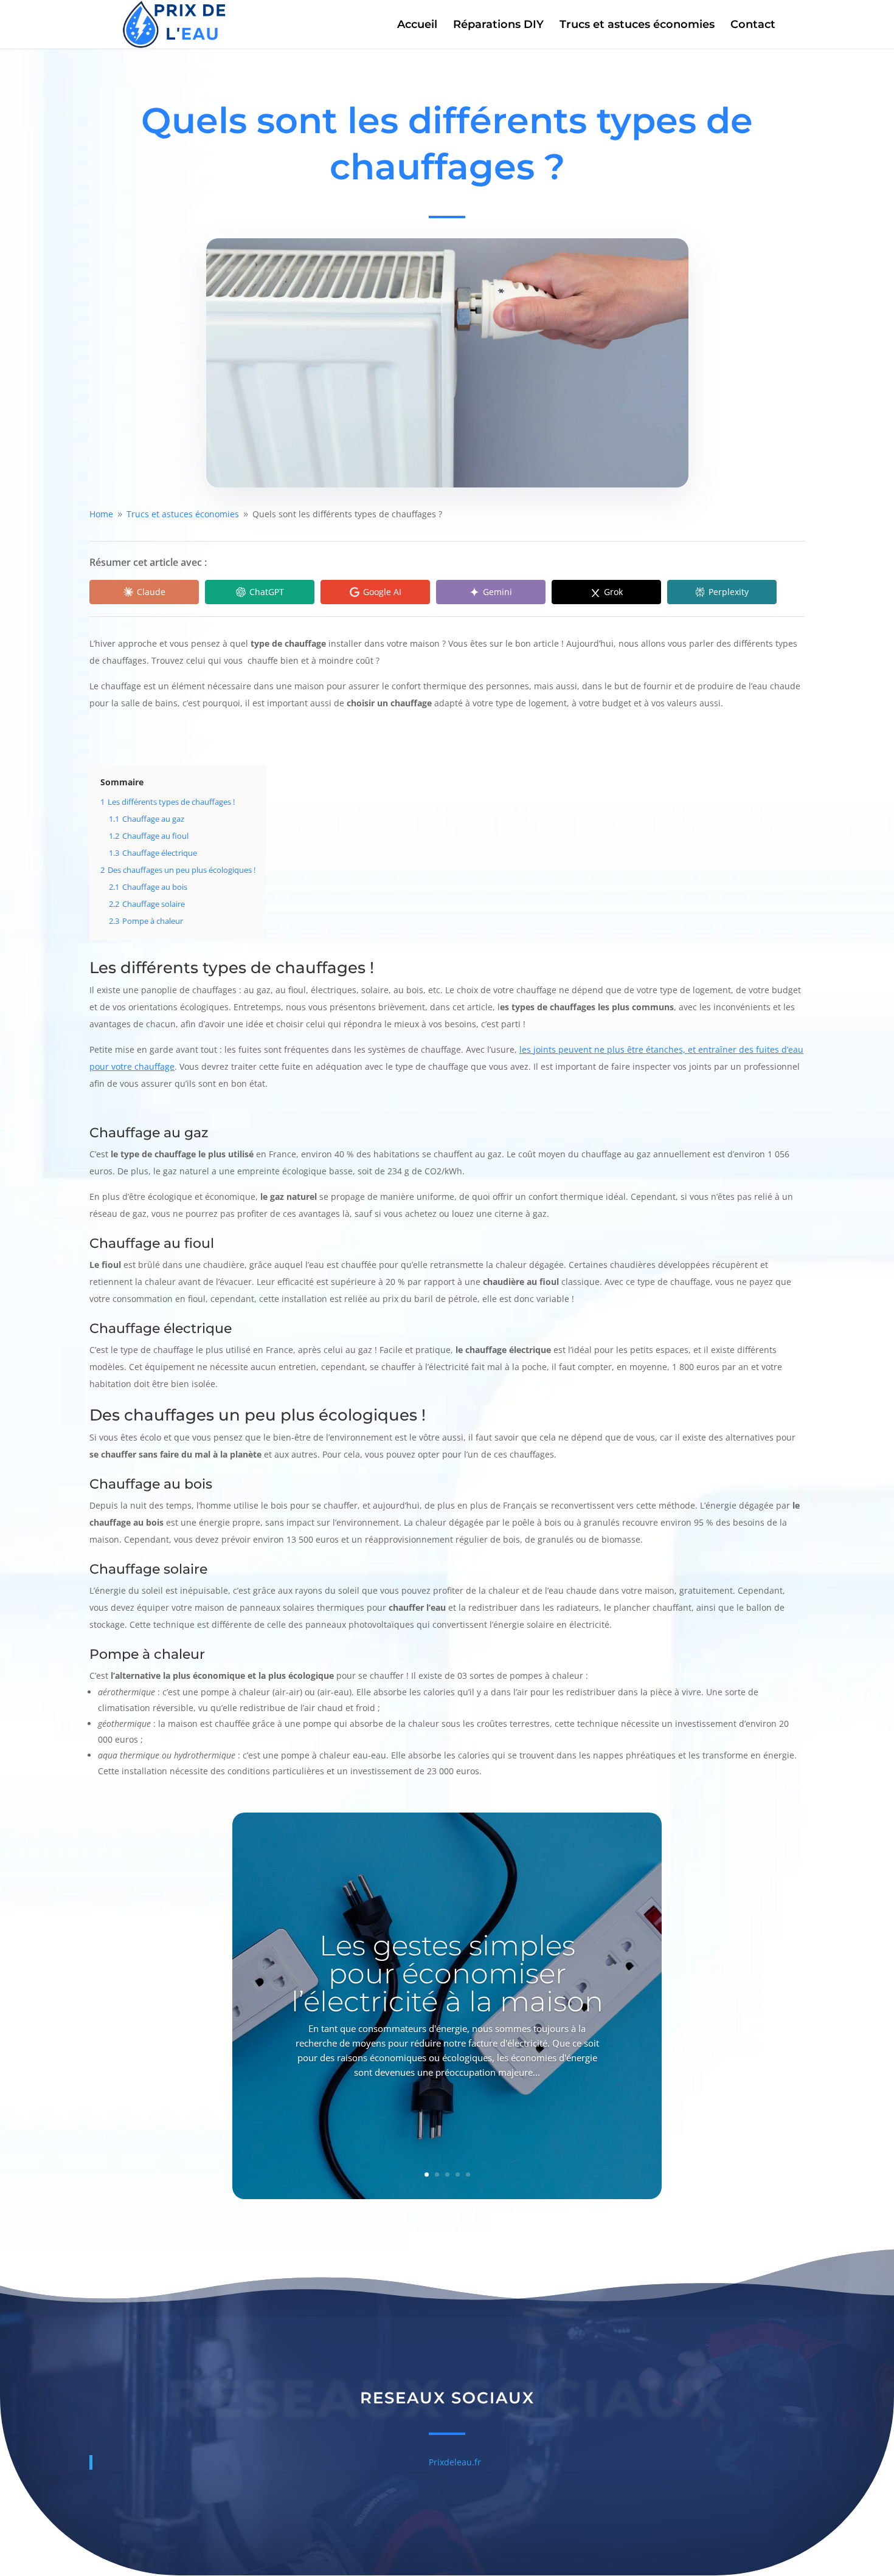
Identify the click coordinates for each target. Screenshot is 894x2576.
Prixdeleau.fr (455, 2462)
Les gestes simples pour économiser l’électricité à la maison (447, 1973)
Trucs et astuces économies (637, 26)
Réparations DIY (498, 26)
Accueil (417, 26)
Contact (753, 26)
